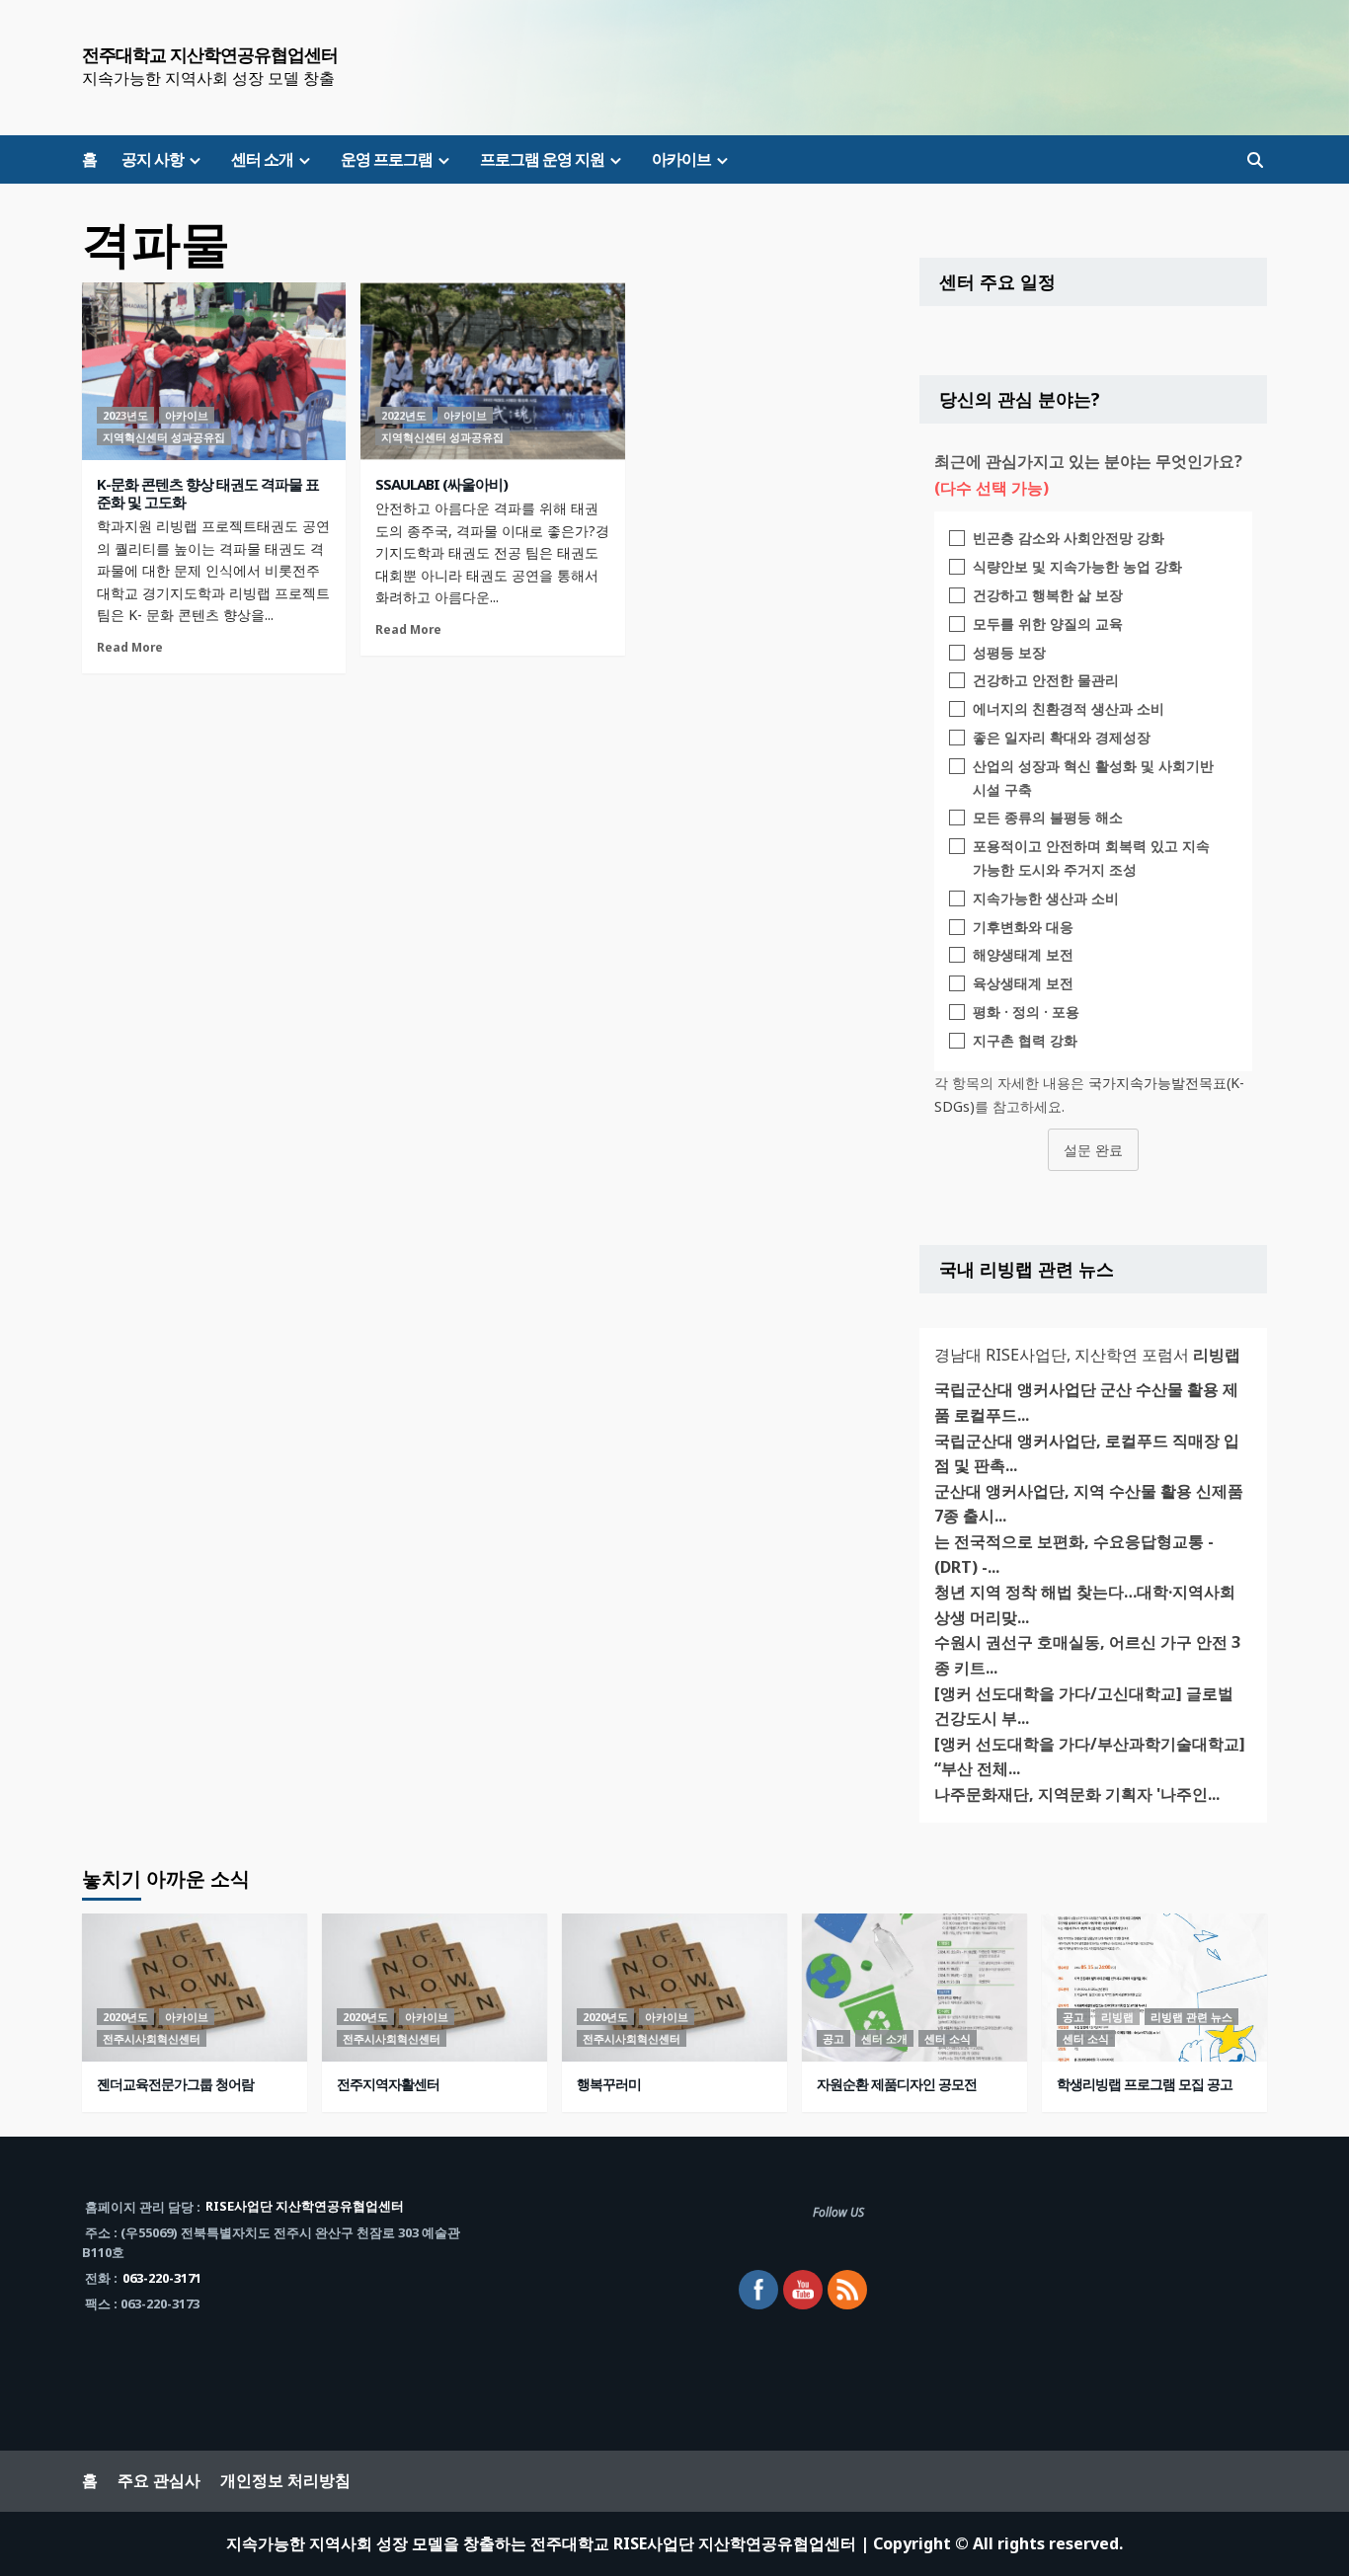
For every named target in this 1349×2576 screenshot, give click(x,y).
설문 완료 (1093, 1150)
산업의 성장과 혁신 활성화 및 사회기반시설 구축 (1093, 778)
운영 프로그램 (387, 159)
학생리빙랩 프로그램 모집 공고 (1145, 2084)
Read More (130, 647)
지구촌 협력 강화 (1025, 1040)
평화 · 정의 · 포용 (1026, 1012)
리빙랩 (1117, 2017)
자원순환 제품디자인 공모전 (897, 2084)
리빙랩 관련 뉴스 (1191, 2017)
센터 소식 (948, 2038)
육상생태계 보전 (1023, 983)
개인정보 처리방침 (285, 2480)
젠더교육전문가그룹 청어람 (175, 2084)
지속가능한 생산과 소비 (1046, 898)
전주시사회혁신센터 (152, 2038)
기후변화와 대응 (1023, 927)
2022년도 (404, 415)
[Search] (1255, 160)
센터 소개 (262, 159)
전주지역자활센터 (388, 2084)
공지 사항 (153, 159)
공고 (833, 2038)
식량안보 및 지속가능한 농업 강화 (1077, 566)
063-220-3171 (162, 2278)
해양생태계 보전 (1023, 954)
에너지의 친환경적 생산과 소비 (1069, 708)
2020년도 (125, 2017)
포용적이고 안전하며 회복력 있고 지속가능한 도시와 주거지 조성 (1091, 858)
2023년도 (125, 415)
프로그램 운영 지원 (542, 159)
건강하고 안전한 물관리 (1046, 680)
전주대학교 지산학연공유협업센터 (210, 54)
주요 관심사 (159, 2480)
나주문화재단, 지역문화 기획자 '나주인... (1077, 1794)
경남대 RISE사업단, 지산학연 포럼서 (1087, 1355)
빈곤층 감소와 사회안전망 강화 (1069, 538)
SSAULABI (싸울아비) (441, 484)
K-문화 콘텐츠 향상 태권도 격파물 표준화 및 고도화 (208, 493)
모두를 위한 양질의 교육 (1048, 624)
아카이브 (681, 159)
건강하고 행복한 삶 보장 (1048, 595)
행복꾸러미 (609, 2084)
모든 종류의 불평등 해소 (1048, 817)
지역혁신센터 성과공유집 (164, 437)
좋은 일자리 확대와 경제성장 (1062, 737)
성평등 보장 (1009, 652)
